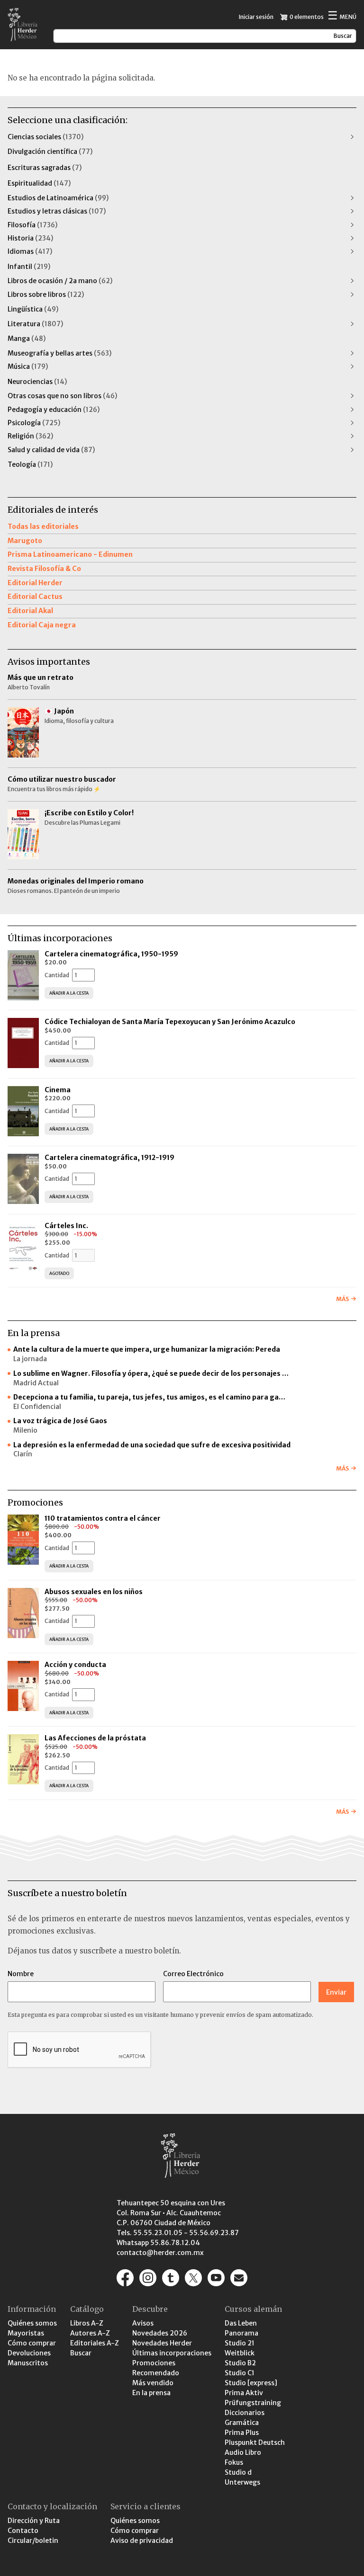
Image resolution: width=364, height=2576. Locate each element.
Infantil (29, 267)
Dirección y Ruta (34, 2521)
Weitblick (240, 2353)
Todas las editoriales (43, 526)
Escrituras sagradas (45, 168)
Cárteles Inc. (66, 1226)
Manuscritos (28, 2363)
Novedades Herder (162, 2343)
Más (342, 1299)
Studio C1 (240, 2373)
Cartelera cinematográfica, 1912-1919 (109, 1158)
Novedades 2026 (160, 2333)
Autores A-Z (90, 2333)
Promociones (154, 2363)
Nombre (21, 1974)
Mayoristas (26, 2333)
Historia (30, 238)
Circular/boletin (33, 2540)
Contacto (23, 2531)
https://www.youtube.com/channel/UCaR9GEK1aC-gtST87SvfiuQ (216, 2278)
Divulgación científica (50, 152)
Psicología (34, 423)
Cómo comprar (32, 2343)
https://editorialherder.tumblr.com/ (171, 2278)
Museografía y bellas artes (59, 353)
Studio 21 (240, 2343)
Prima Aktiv (244, 2393)
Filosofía (32, 225)
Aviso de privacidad (142, 2540)
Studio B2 (240, 2363)
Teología (30, 464)
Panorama (241, 2333)
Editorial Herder (35, 583)
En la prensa (151, 2393)
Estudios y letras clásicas (57, 211)
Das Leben (241, 2323)
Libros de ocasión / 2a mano (60, 281)
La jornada (30, 1359)
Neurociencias (37, 382)
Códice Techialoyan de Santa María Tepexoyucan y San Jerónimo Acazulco (170, 1022)
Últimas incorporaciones (172, 2353)
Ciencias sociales (45, 137)
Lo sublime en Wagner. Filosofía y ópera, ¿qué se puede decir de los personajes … (151, 1373)
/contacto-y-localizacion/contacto (239, 2278)
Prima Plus (242, 2433)
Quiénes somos (32, 2323)
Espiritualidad (39, 183)
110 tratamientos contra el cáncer (103, 1518)
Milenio (25, 1430)
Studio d (238, 2472)
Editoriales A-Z (95, 2343)
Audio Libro (243, 2452)
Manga (27, 339)
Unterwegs (242, 2482)
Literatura (35, 324)
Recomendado (156, 2373)
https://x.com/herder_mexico (193, 2278)
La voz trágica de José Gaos (60, 1421)
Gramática (242, 2423)
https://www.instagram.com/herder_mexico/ (148, 2278)
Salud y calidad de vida (51, 450)
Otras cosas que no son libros (62, 396)
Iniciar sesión (256, 17)
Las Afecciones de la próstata (95, 1738)
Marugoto (25, 541)
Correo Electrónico (193, 1974)
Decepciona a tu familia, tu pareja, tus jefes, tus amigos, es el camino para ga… (149, 1397)
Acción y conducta (76, 1665)
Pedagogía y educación (54, 410)
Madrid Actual (36, 1383)
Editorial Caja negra (42, 625)
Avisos (143, 2323)
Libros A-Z (87, 2323)
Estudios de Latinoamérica (58, 198)
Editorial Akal (30, 611)
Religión (30, 436)
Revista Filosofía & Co (44, 569)
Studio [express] (251, 2383)
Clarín (23, 1454)
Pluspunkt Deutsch (255, 2442)
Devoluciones (29, 2353)
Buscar (81, 2353)
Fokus (234, 2462)
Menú (342, 16)
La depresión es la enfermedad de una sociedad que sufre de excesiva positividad (152, 1445)
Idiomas (30, 251)
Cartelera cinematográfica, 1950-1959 (111, 954)
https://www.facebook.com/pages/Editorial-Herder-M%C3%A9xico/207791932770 (125, 2278)
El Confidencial (37, 1407)
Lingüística (33, 309)
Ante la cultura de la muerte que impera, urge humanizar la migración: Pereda (147, 1349)
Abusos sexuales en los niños (94, 1592)
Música (28, 366)
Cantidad (57, 975)
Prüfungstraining (253, 2403)
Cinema (58, 1090)
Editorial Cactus (35, 597)
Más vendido (153, 2383)
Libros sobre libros (46, 294)
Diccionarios (245, 2413)
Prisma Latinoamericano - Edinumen (70, 554)
